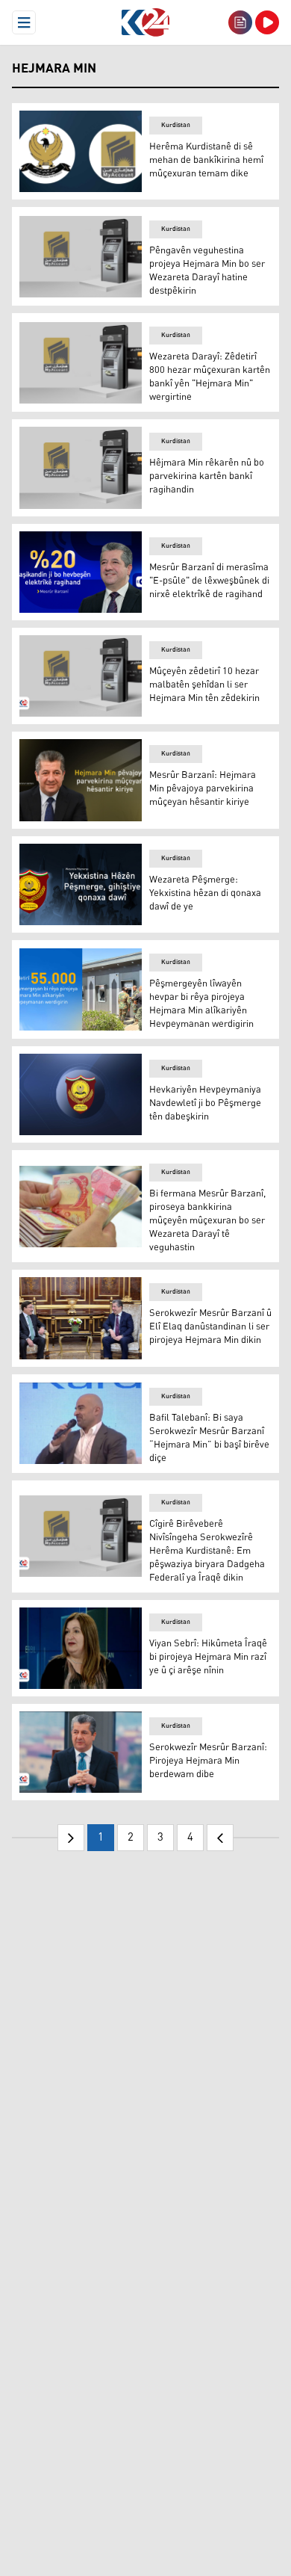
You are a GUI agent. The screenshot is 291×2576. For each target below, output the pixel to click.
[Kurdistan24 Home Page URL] (145, 22)
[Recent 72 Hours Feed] (240, 22)
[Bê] (220, 1838)
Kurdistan (176, 125)
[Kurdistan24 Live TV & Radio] (267, 22)
